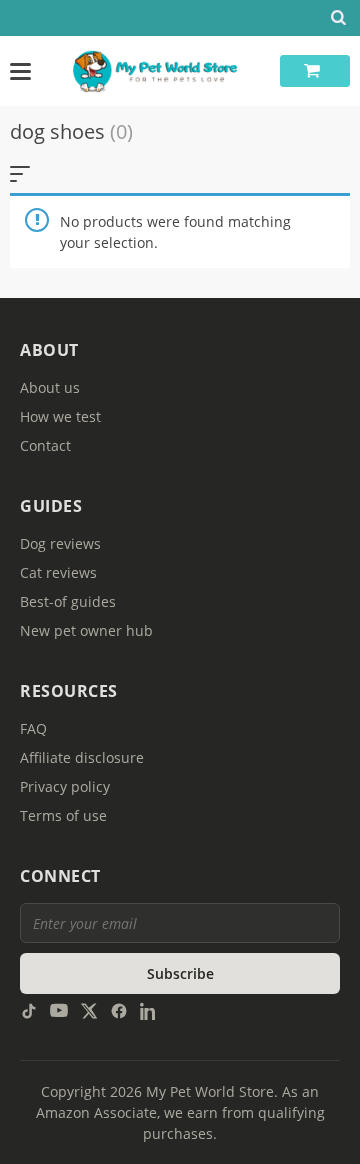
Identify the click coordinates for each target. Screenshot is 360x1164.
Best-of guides (68, 601)
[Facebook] (119, 1009)
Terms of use (63, 815)
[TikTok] (29, 1009)
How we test (60, 416)
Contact (45, 445)
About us (50, 387)
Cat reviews (58, 572)
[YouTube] (59, 1009)
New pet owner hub (86, 630)
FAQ (33, 728)
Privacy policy (65, 786)
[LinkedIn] (149, 1009)
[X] (89, 1009)
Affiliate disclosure (82, 757)
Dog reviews (60, 543)
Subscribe (180, 973)
